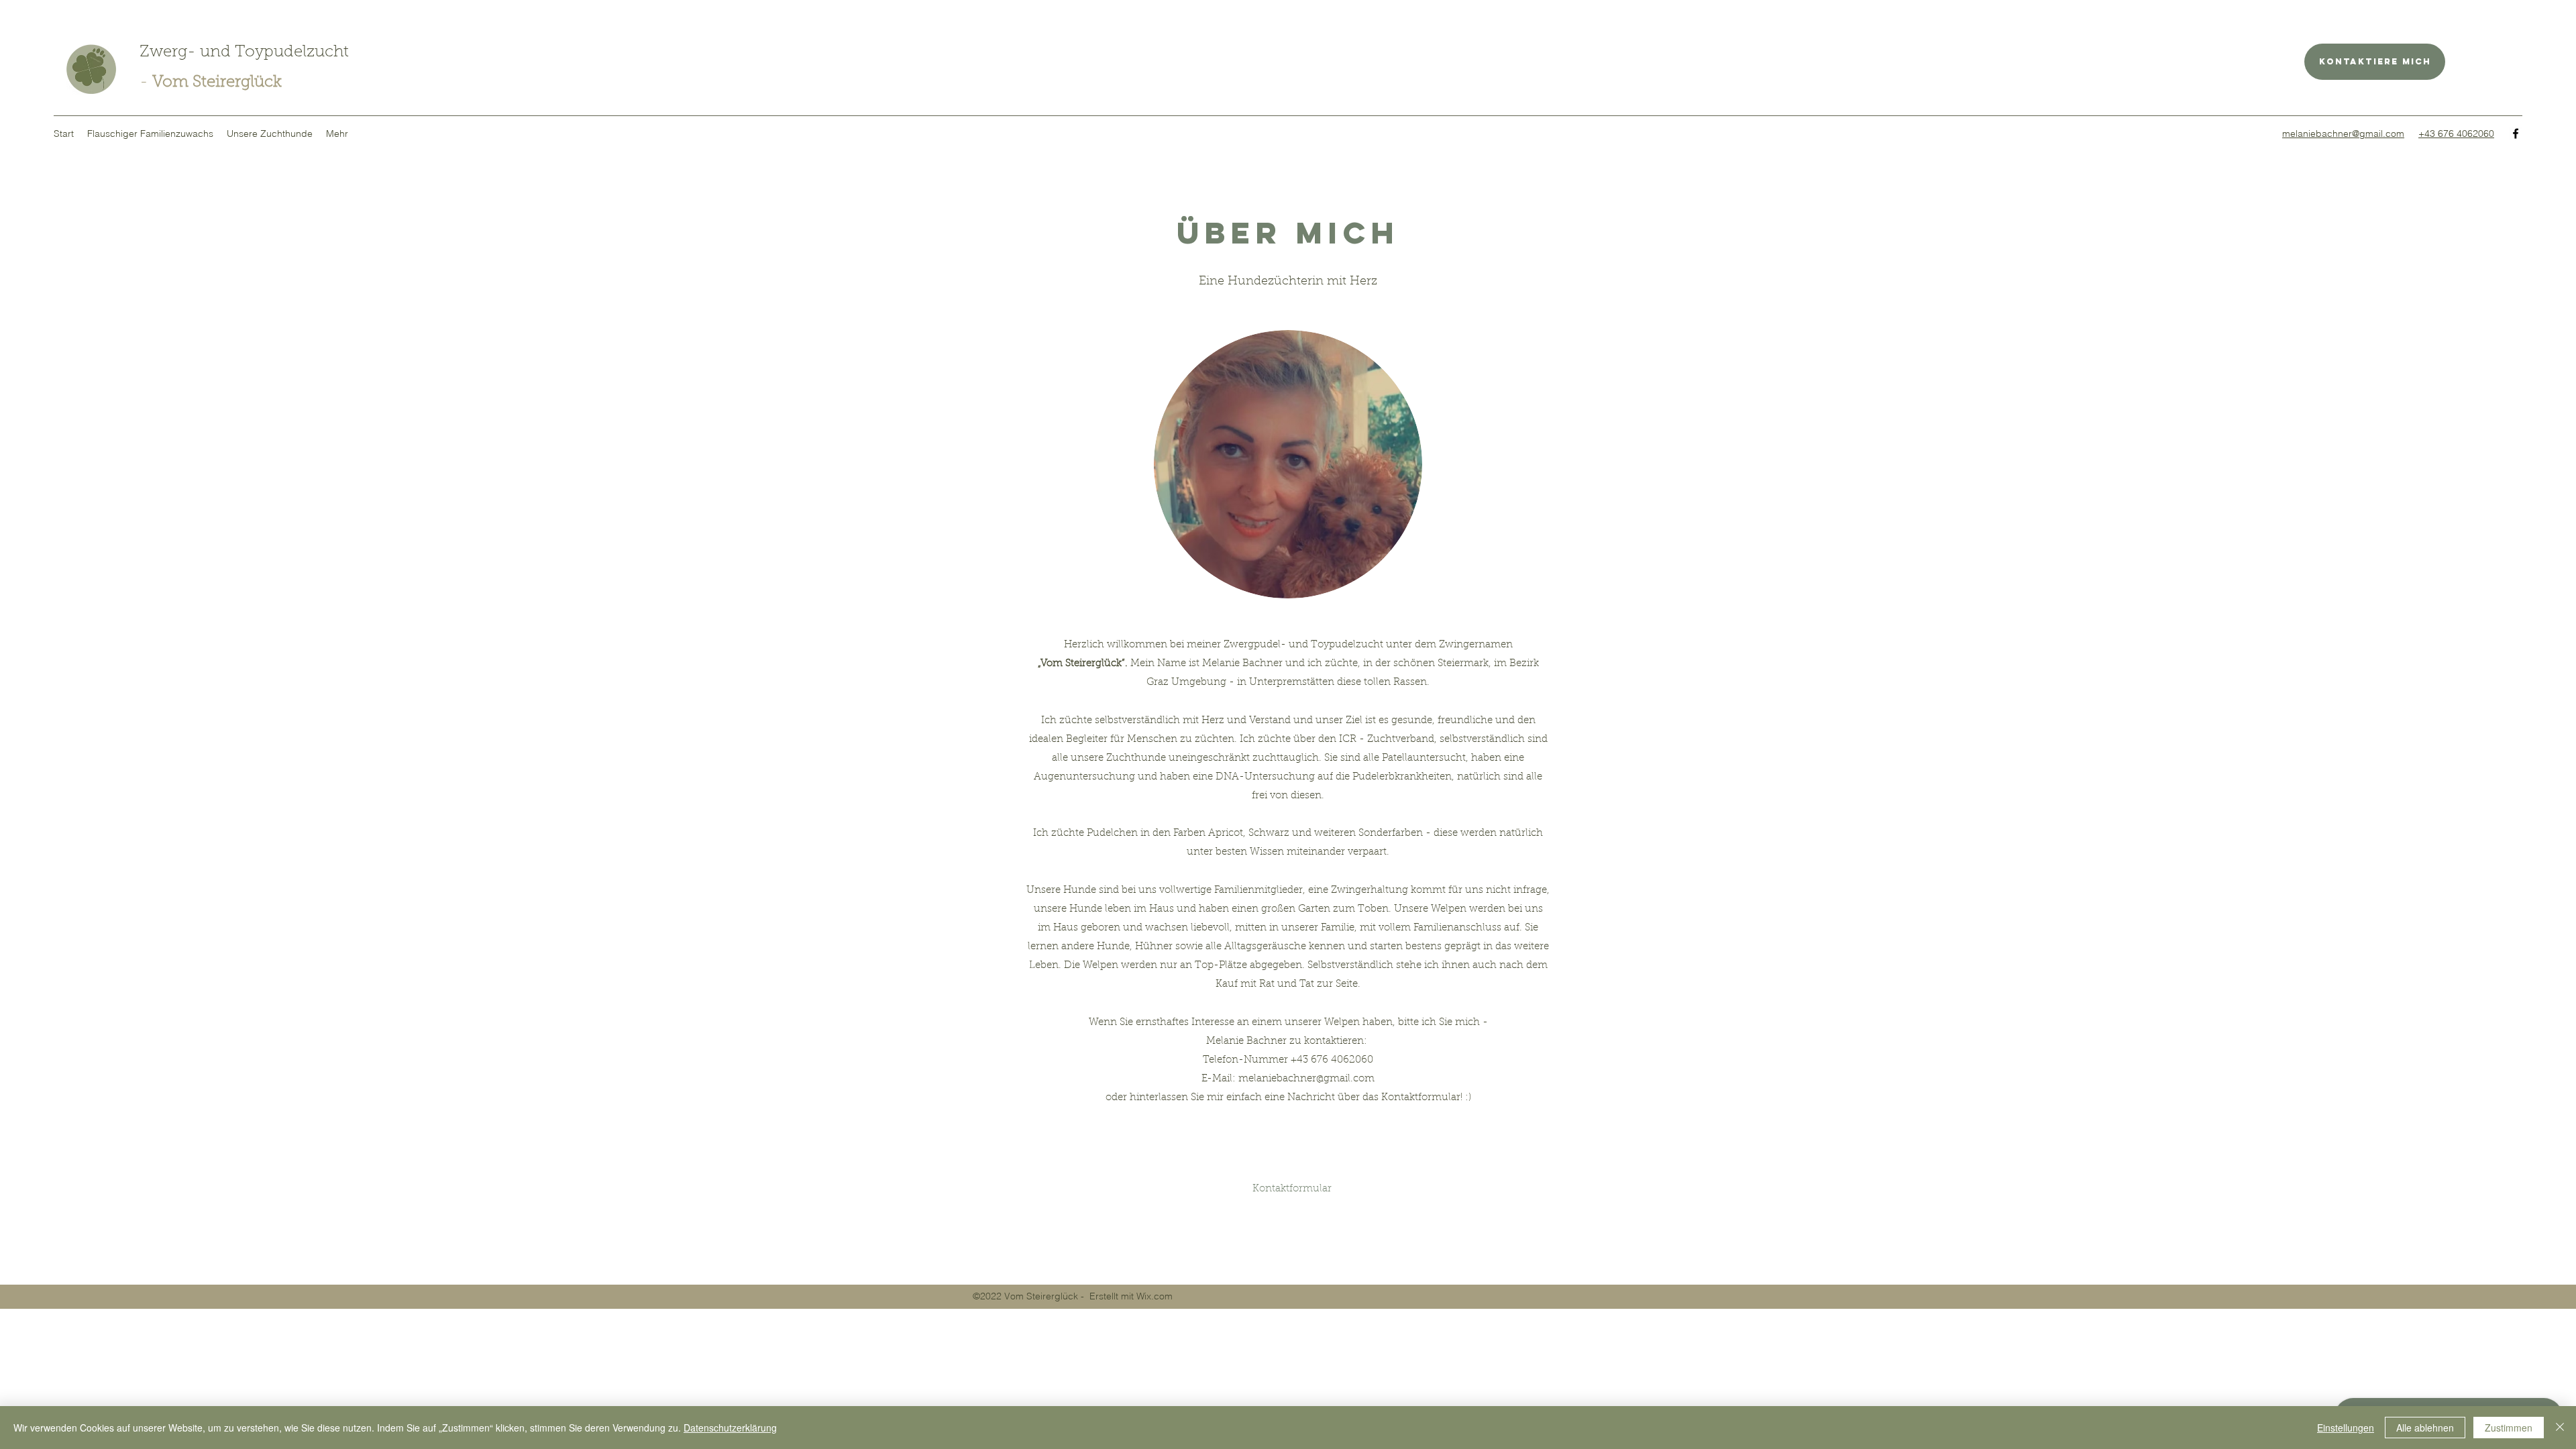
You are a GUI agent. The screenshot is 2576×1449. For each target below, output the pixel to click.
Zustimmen (2509, 1428)
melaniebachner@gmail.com (1306, 1079)
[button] (150, 133)
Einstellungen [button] (2346, 1428)
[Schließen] (2560, 1428)
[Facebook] (2516, 133)
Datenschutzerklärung (730, 1428)
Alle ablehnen (2425, 1428)
